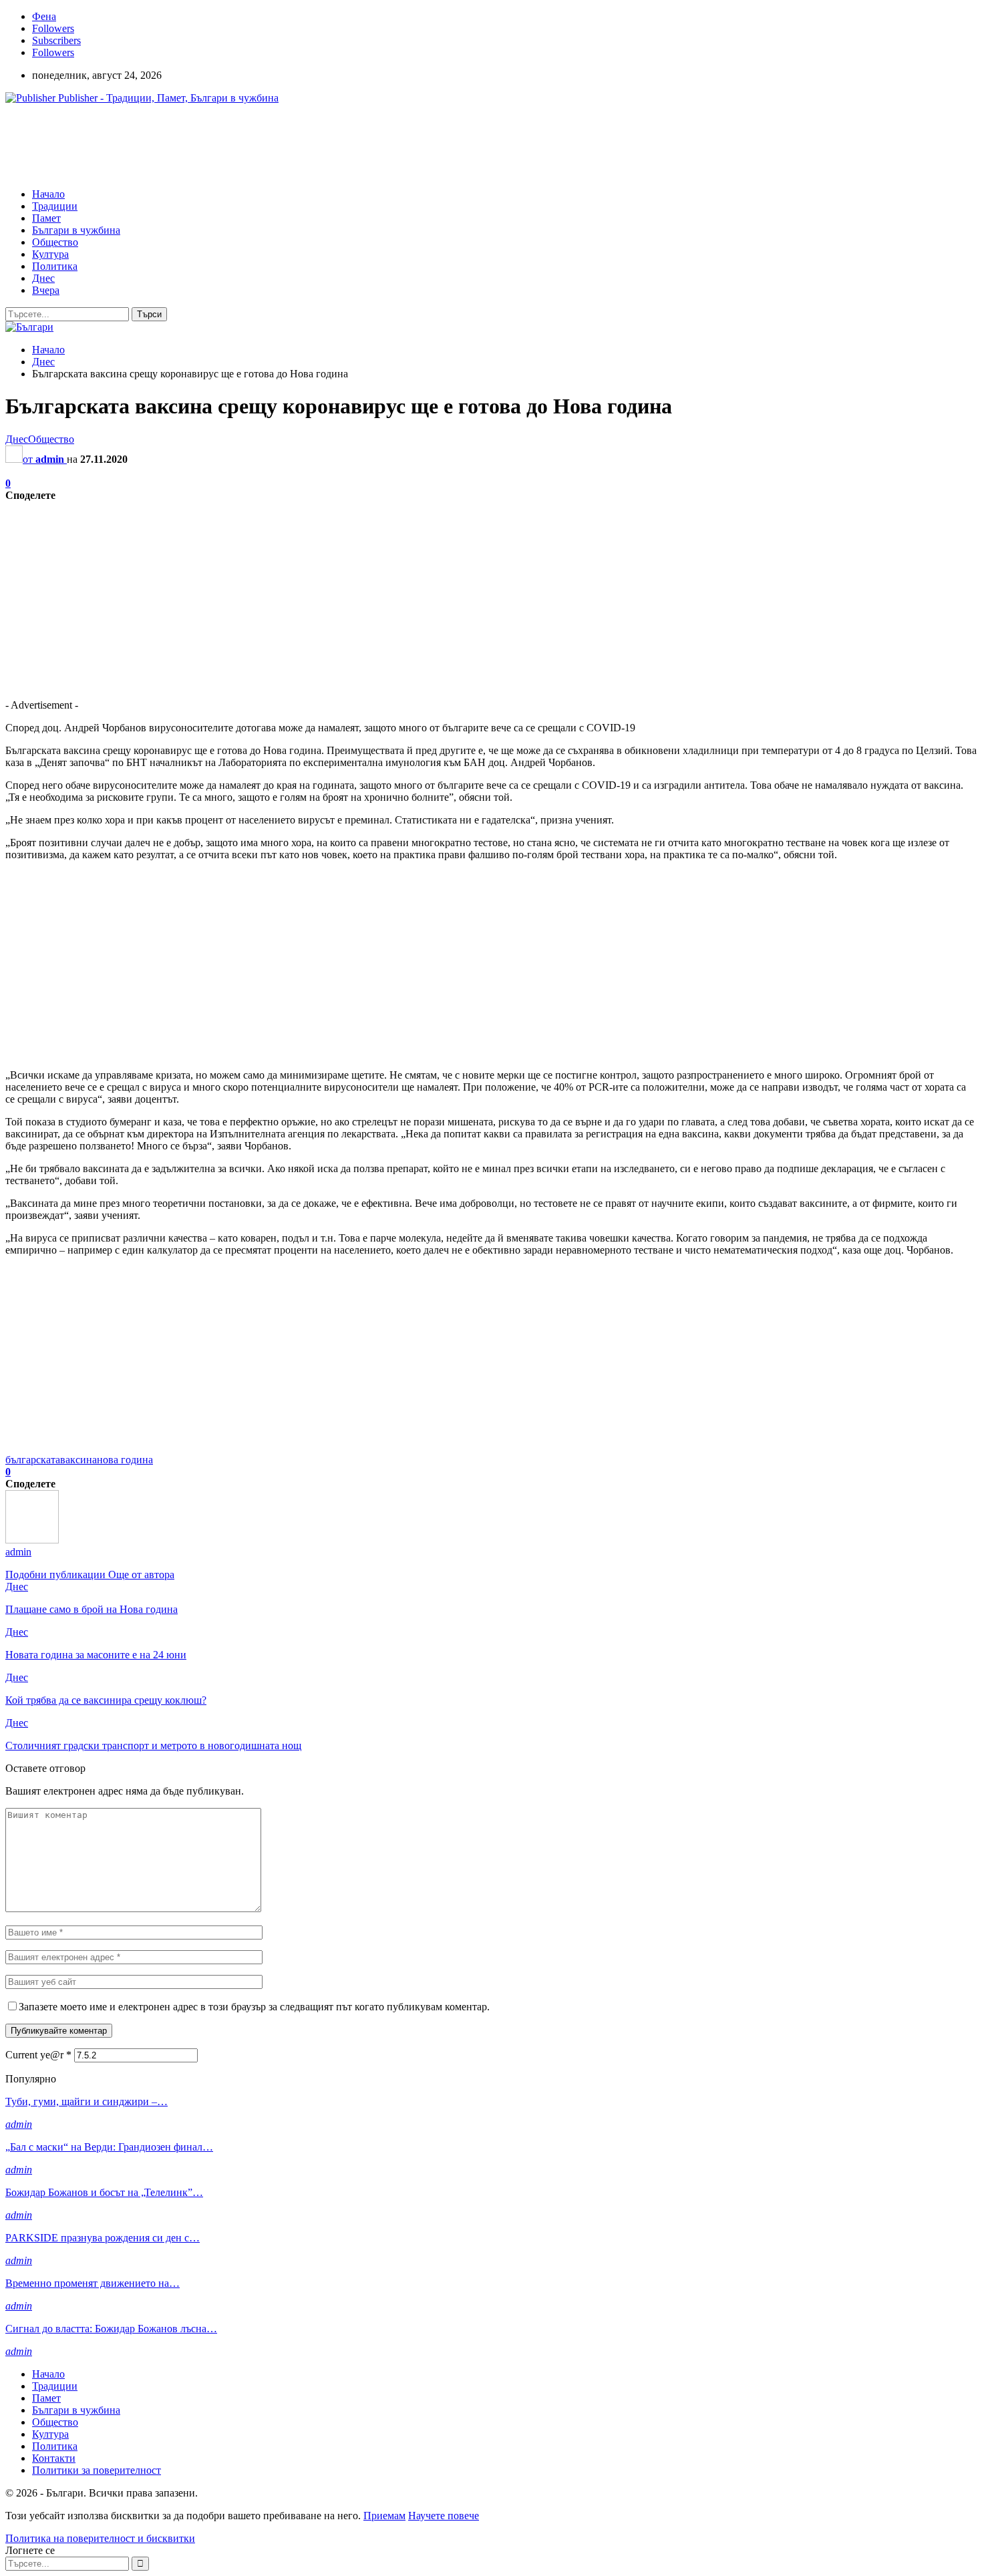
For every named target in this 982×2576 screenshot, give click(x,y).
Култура (50, 254)
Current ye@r (38, 2055)
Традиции (55, 206)
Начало (48, 194)
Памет (46, 218)
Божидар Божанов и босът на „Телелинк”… (104, 2192)
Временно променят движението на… (93, 2283)
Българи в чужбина (76, 230)
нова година (125, 1460)
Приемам (384, 2516)
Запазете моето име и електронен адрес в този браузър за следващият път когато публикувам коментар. (254, 2007)
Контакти (54, 2458)
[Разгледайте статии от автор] (32, 1540)
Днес (43, 278)
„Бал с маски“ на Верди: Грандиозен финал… (109, 2147)
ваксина (78, 1460)
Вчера (46, 290)
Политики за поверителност (97, 2470)
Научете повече (444, 2516)
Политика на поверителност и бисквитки (100, 2538)
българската (33, 1460)
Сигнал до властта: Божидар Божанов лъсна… (111, 2329)
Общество (55, 242)
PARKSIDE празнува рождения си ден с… (103, 2238)
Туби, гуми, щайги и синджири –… (87, 2101)
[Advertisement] (249, 145)
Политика (55, 266)
